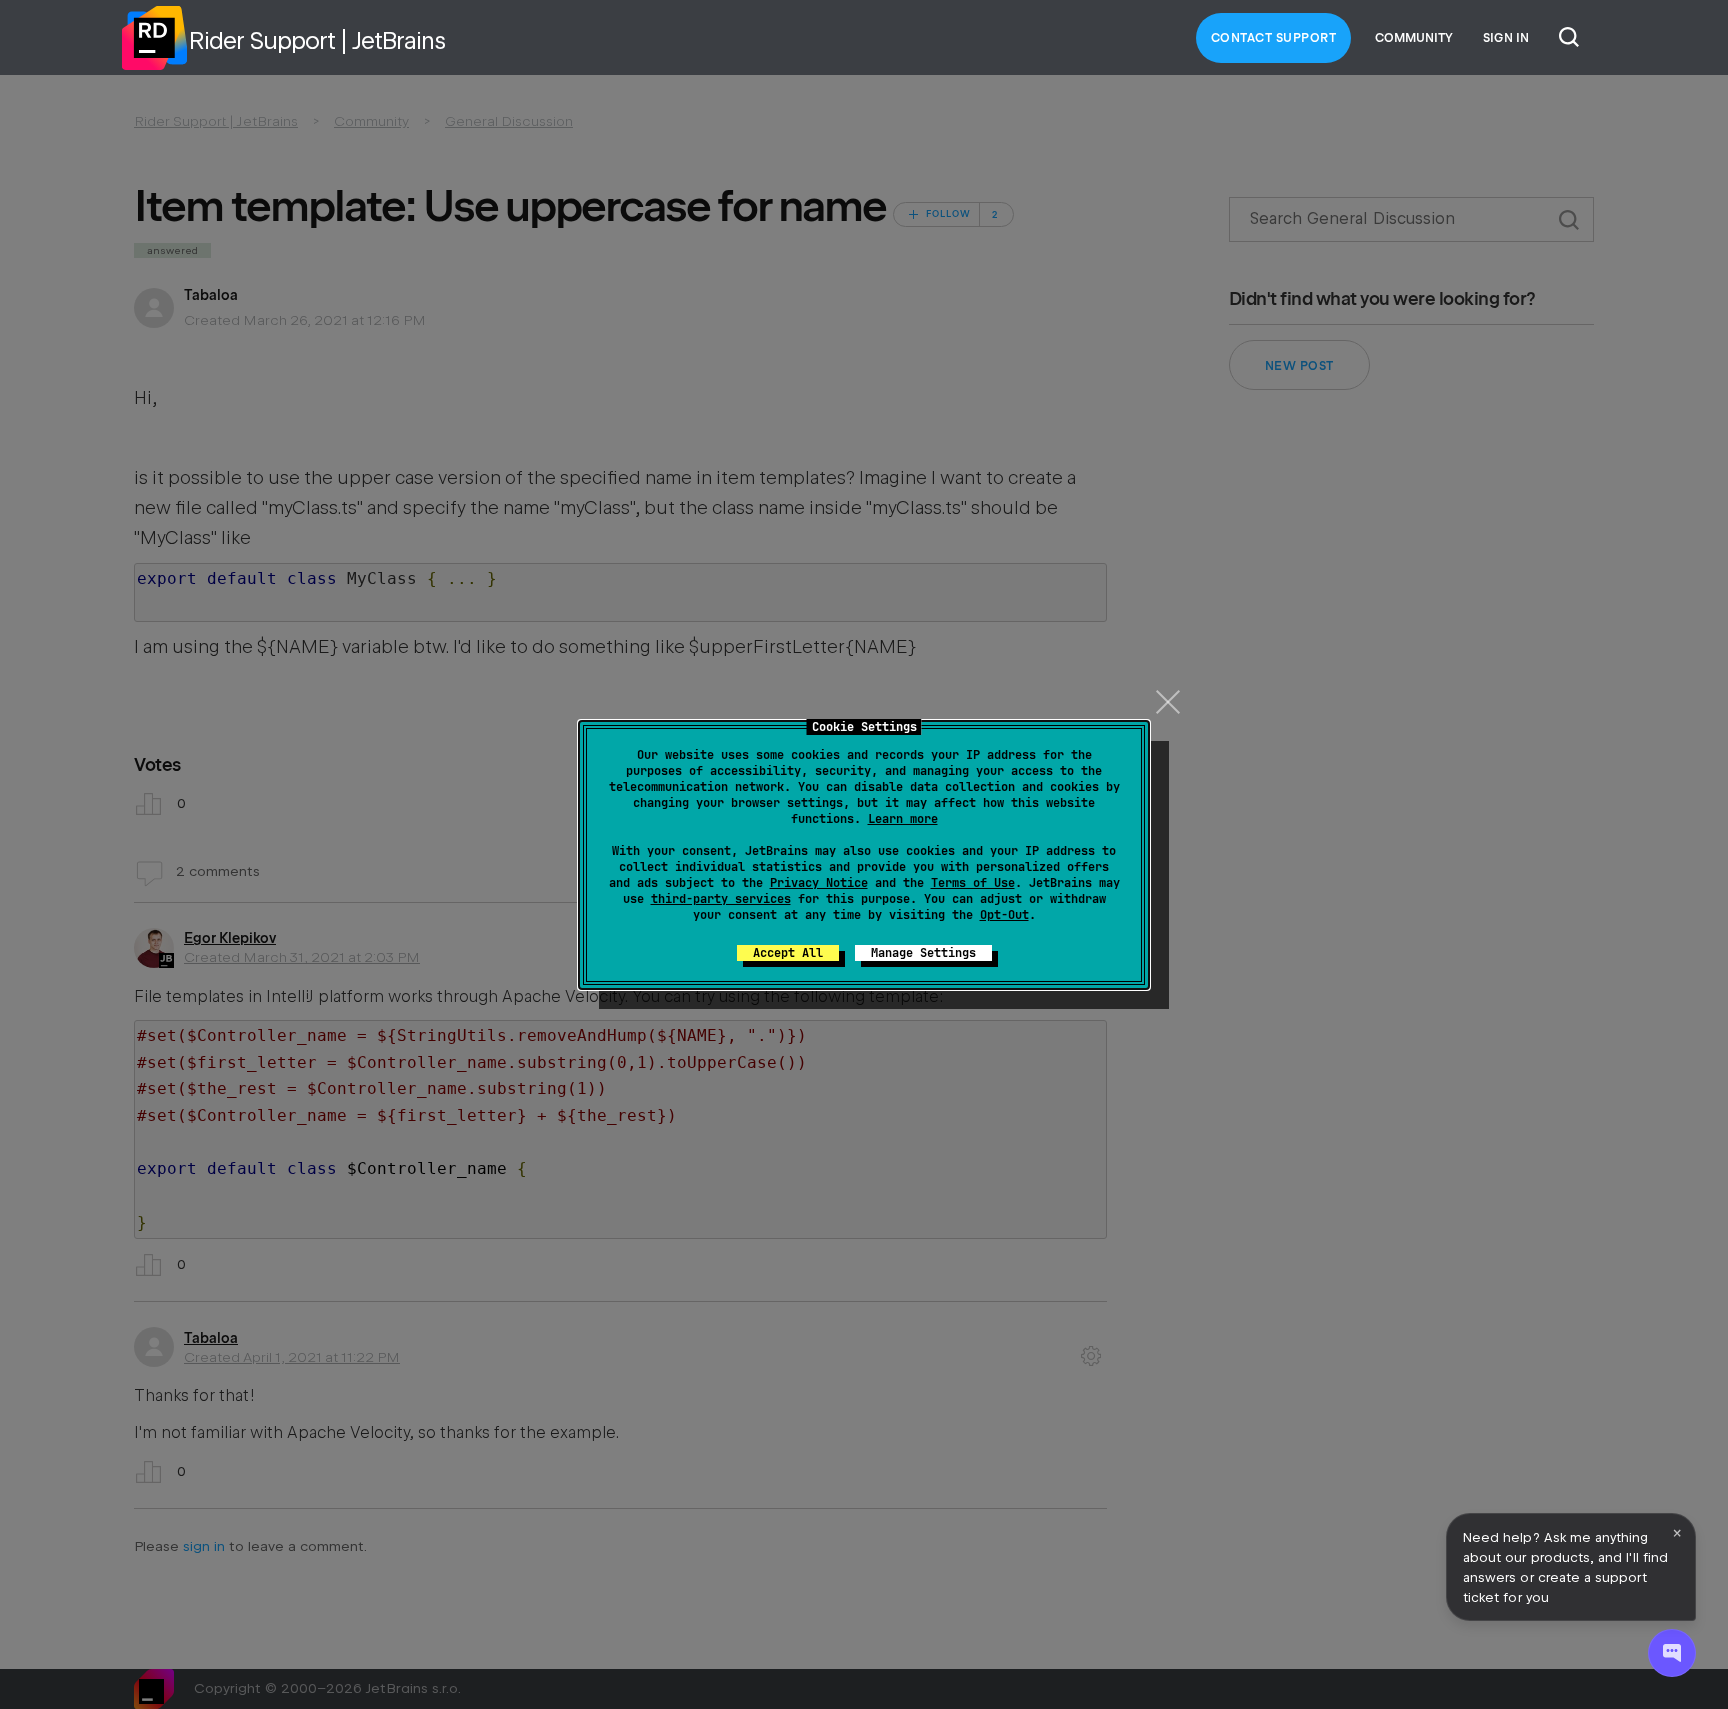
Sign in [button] (1506, 38)
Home (154, 38)
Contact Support (1274, 38)
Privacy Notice (819, 883)
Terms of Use (973, 883)
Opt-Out (1004, 915)
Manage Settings (923, 953)
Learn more (903, 819)
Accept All (788, 953)
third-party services (721, 899)
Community (1414, 38)
